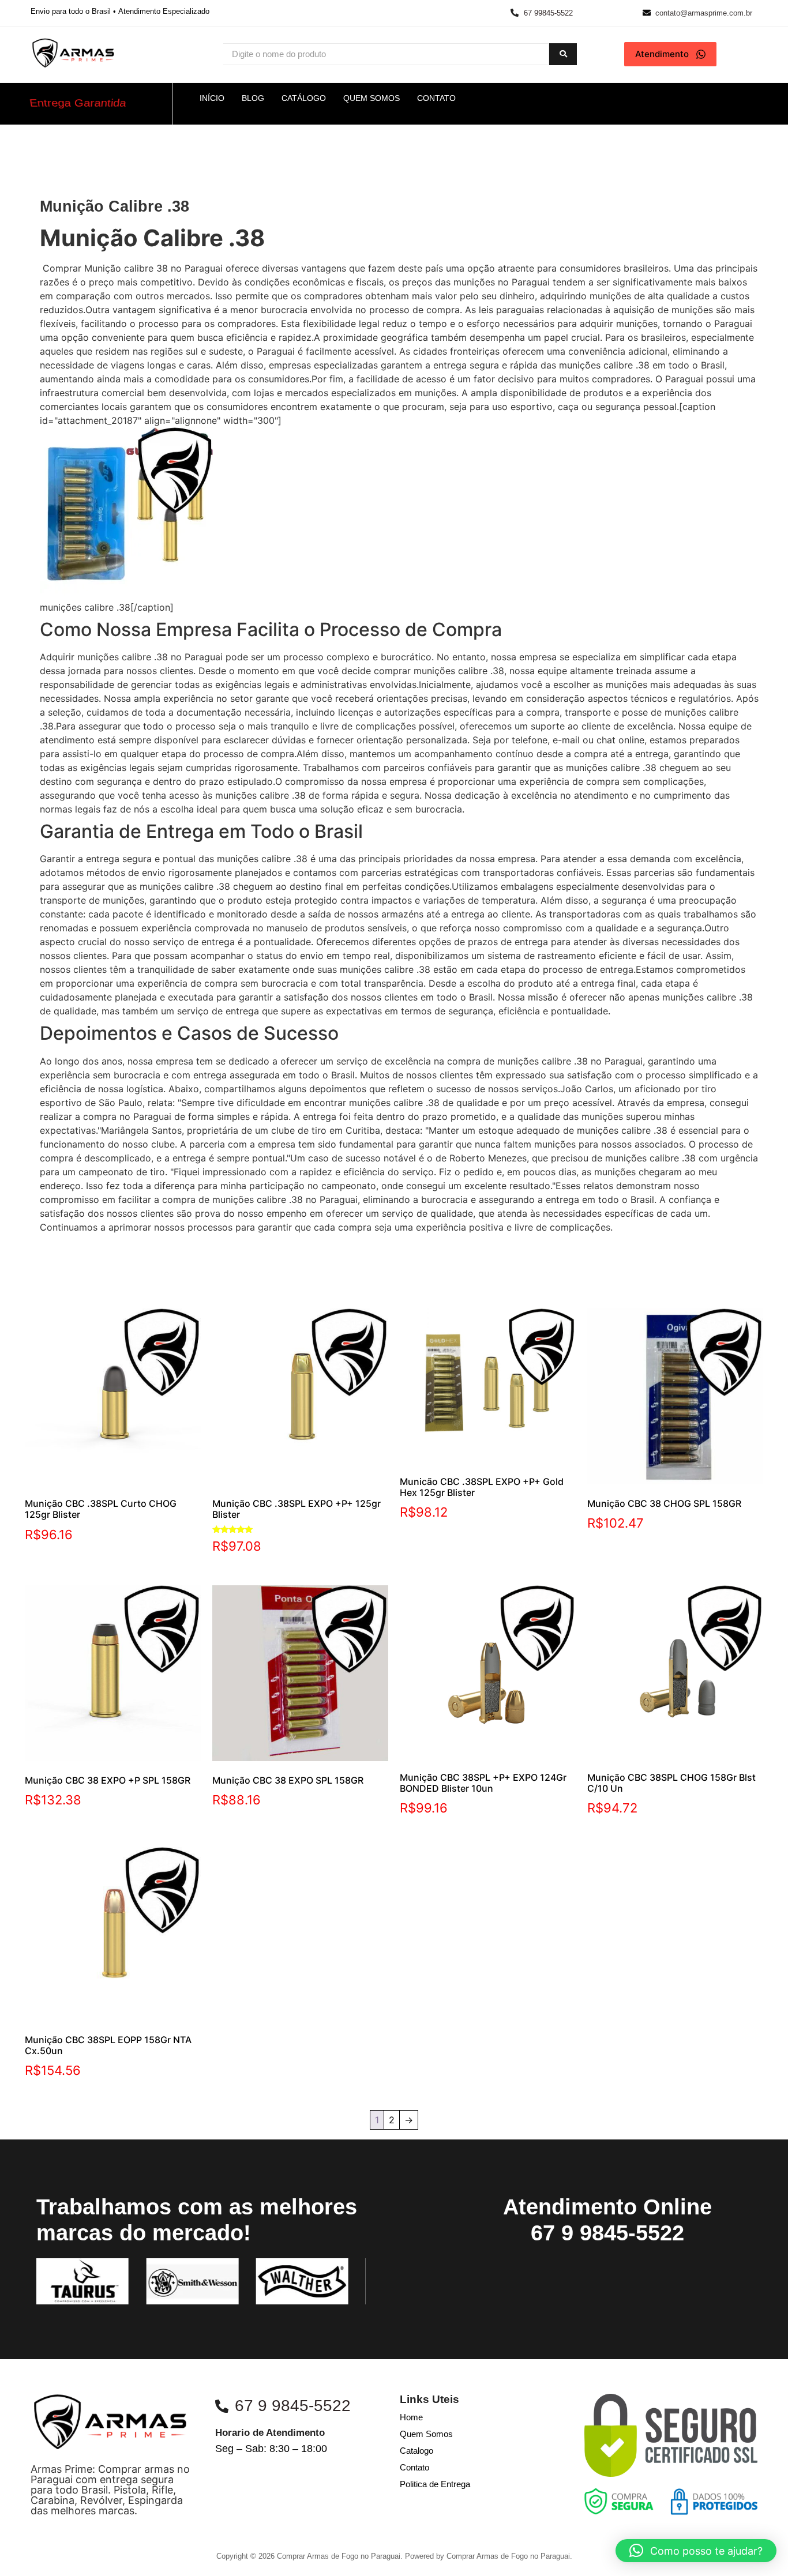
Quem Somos (426, 2434)
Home (411, 2417)
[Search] (563, 54)
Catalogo (416, 2451)
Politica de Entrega (435, 2484)
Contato (414, 2467)
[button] (696, 2551)
